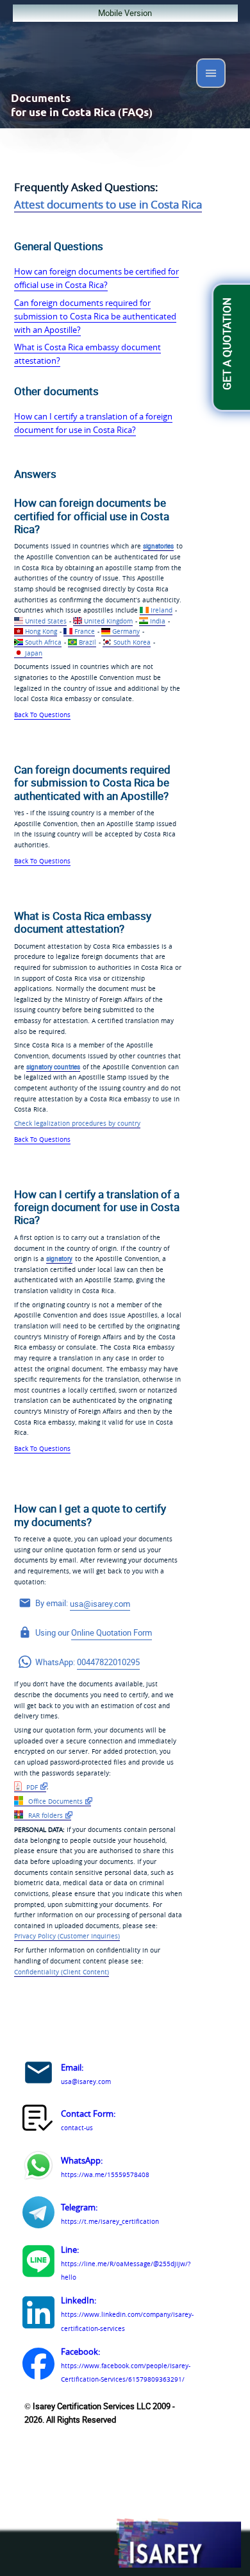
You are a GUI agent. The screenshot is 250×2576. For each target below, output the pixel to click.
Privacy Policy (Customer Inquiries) (67, 1936)
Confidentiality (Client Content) (62, 1972)
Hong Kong (41, 631)
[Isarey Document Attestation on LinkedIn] (38, 2314)
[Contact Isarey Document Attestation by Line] (38, 2263)
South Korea (132, 642)
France (85, 631)
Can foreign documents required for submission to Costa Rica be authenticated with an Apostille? (95, 316)
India (158, 621)
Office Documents (54, 1801)
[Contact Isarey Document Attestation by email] (38, 2074)
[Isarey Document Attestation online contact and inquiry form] (38, 2121)
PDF (31, 1787)
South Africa (43, 642)
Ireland (162, 610)
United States (46, 621)
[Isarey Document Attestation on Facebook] (38, 2366)
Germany (126, 631)
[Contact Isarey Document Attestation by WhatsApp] (38, 2167)
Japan (34, 653)
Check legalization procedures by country (77, 1123)
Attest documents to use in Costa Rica (108, 204)
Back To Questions (42, 715)
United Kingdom (108, 621)
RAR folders (45, 1815)
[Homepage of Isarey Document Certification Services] (177, 2544)
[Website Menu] (211, 76)
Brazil (88, 642)
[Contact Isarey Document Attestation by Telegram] (38, 2214)
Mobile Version (125, 13)
